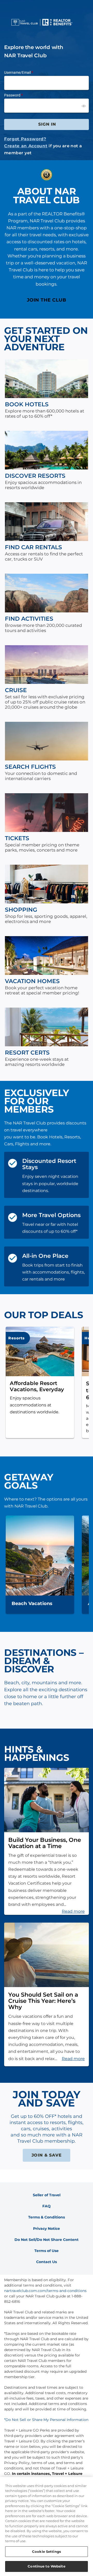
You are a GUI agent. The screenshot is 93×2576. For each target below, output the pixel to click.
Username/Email (17, 72)
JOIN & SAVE (47, 2155)
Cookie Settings (47, 2551)
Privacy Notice (47, 2229)
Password (12, 95)
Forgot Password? (25, 139)
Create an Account (26, 146)
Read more (73, 1911)
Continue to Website (46, 2566)
